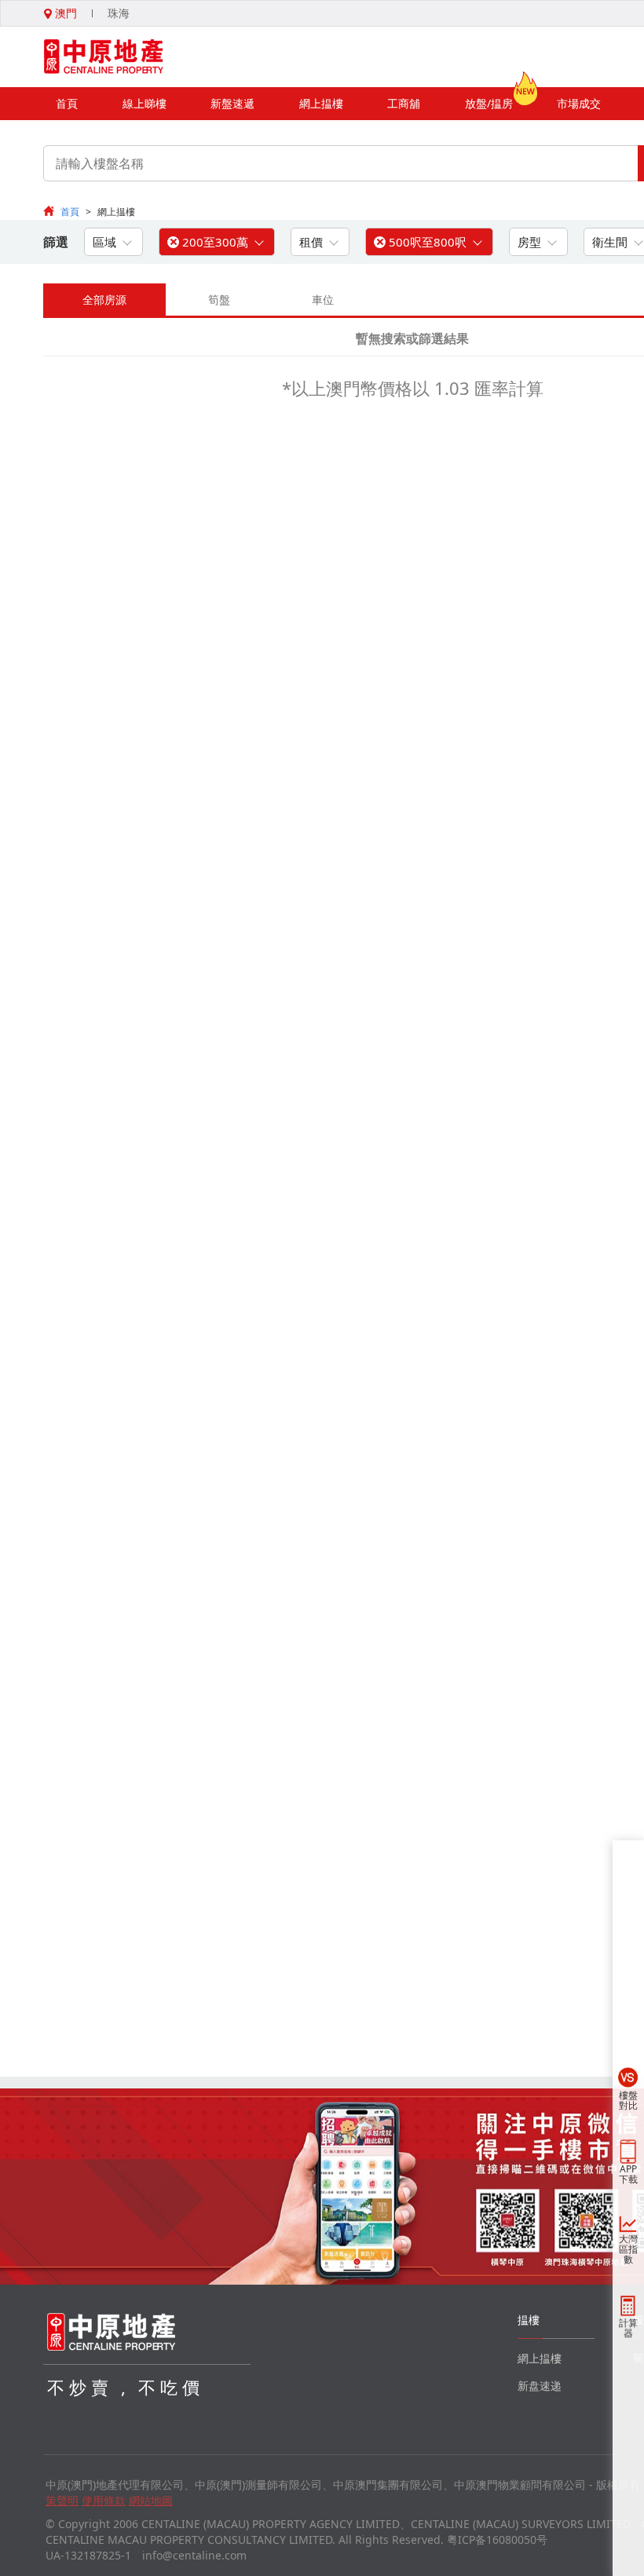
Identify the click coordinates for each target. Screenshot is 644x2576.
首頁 (67, 103)
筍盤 (219, 300)
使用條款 (104, 2500)
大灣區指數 (628, 2249)
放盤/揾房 (489, 103)
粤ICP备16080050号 (497, 2539)
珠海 (119, 13)
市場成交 (579, 103)
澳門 (64, 13)
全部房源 (104, 300)
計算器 (628, 2328)
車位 (323, 300)
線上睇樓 (145, 103)
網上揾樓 (321, 103)
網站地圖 (151, 2500)
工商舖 (404, 103)
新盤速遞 (232, 103)
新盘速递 (540, 2386)
